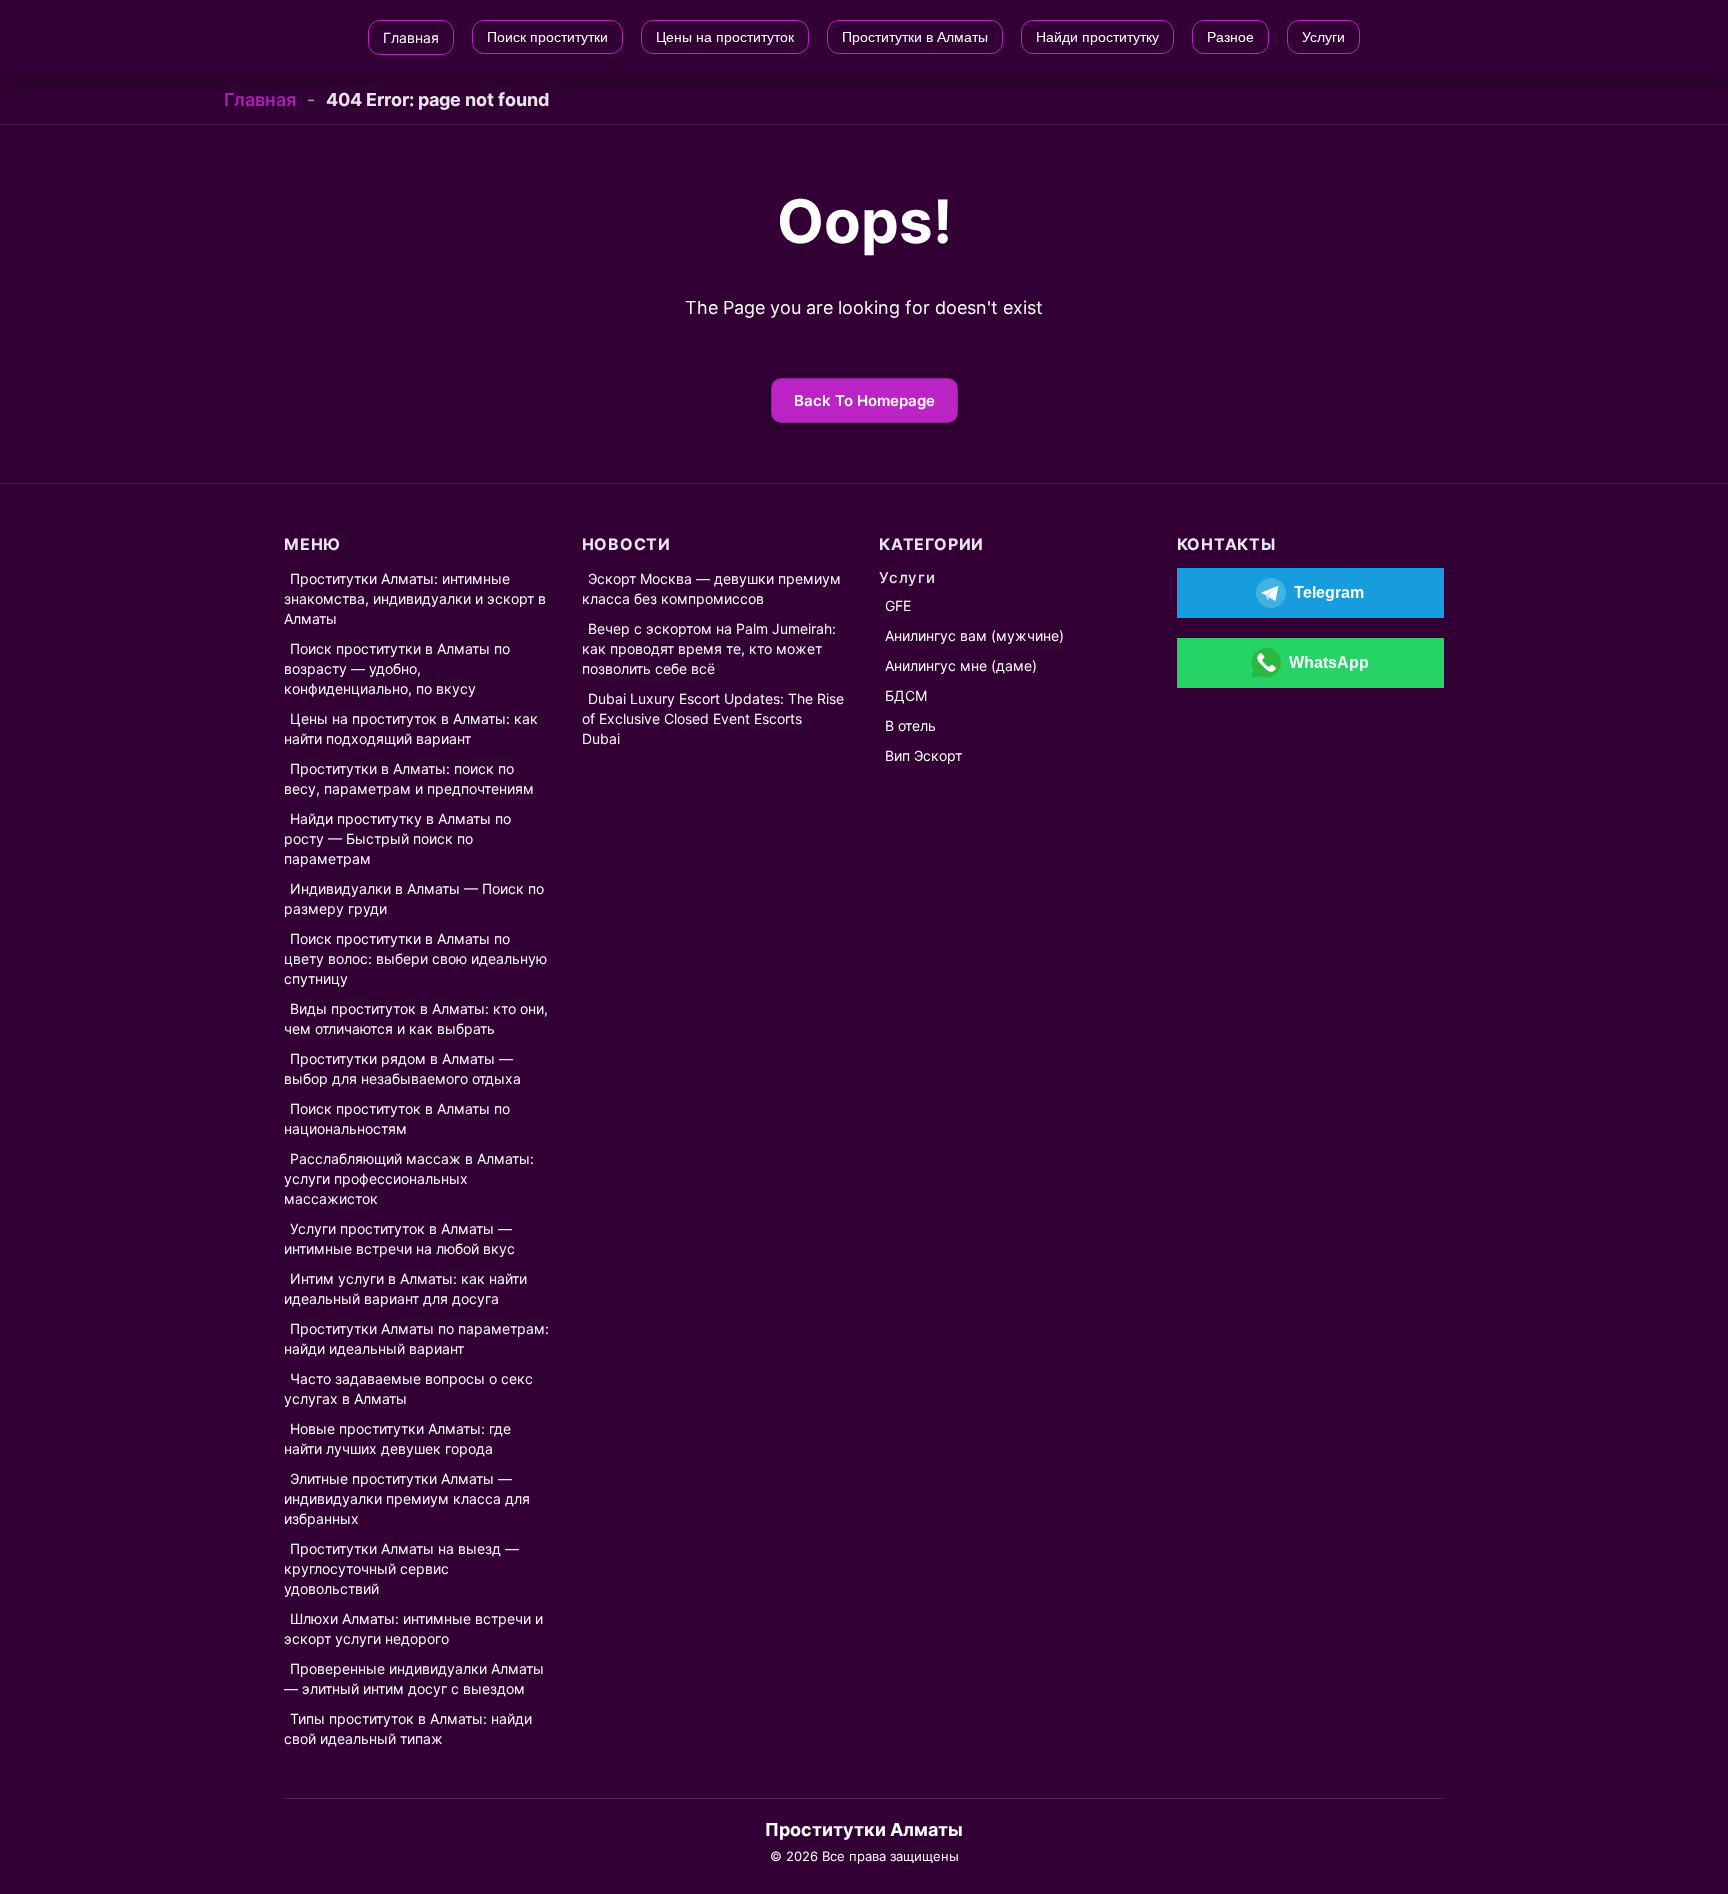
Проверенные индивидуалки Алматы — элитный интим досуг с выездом (414, 1678)
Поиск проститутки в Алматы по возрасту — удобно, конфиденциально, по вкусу (397, 668)
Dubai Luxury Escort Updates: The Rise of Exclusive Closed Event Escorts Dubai (713, 718)
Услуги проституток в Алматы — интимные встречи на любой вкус (399, 1238)
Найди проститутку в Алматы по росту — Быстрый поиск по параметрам (397, 838)
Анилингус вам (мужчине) (974, 635)
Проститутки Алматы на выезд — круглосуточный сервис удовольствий (401, 1568)
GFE (898, 605)
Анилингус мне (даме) (961, 665)
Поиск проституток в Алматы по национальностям (397, 1118)
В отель (910, 725)
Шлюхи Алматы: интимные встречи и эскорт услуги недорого (413, 1628)
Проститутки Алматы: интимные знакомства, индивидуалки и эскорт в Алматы (415, 598)
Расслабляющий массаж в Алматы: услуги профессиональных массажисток (409, 1178)
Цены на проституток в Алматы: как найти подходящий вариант (411, 728)
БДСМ (906, 695)
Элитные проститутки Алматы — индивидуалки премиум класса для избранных (407, 1498)
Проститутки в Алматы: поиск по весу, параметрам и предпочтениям (409, 778)
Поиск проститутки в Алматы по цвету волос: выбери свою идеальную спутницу (415, 958)
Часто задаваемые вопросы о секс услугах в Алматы (408, 1388)
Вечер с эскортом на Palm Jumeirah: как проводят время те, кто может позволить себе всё (709, 648)
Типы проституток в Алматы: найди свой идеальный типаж (408, 1728)
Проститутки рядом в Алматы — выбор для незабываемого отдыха (402, 1068)
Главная (260, 99)
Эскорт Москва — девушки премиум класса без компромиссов (711, 588)
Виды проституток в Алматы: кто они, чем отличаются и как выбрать (416, 1018)
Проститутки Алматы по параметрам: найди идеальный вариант (416, 1338)
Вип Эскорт (923, 755)
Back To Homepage (864, 400)
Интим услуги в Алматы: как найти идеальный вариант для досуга (405, 1288)
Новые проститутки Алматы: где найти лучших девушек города (397, 1438)
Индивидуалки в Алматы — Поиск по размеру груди (414, 898)
